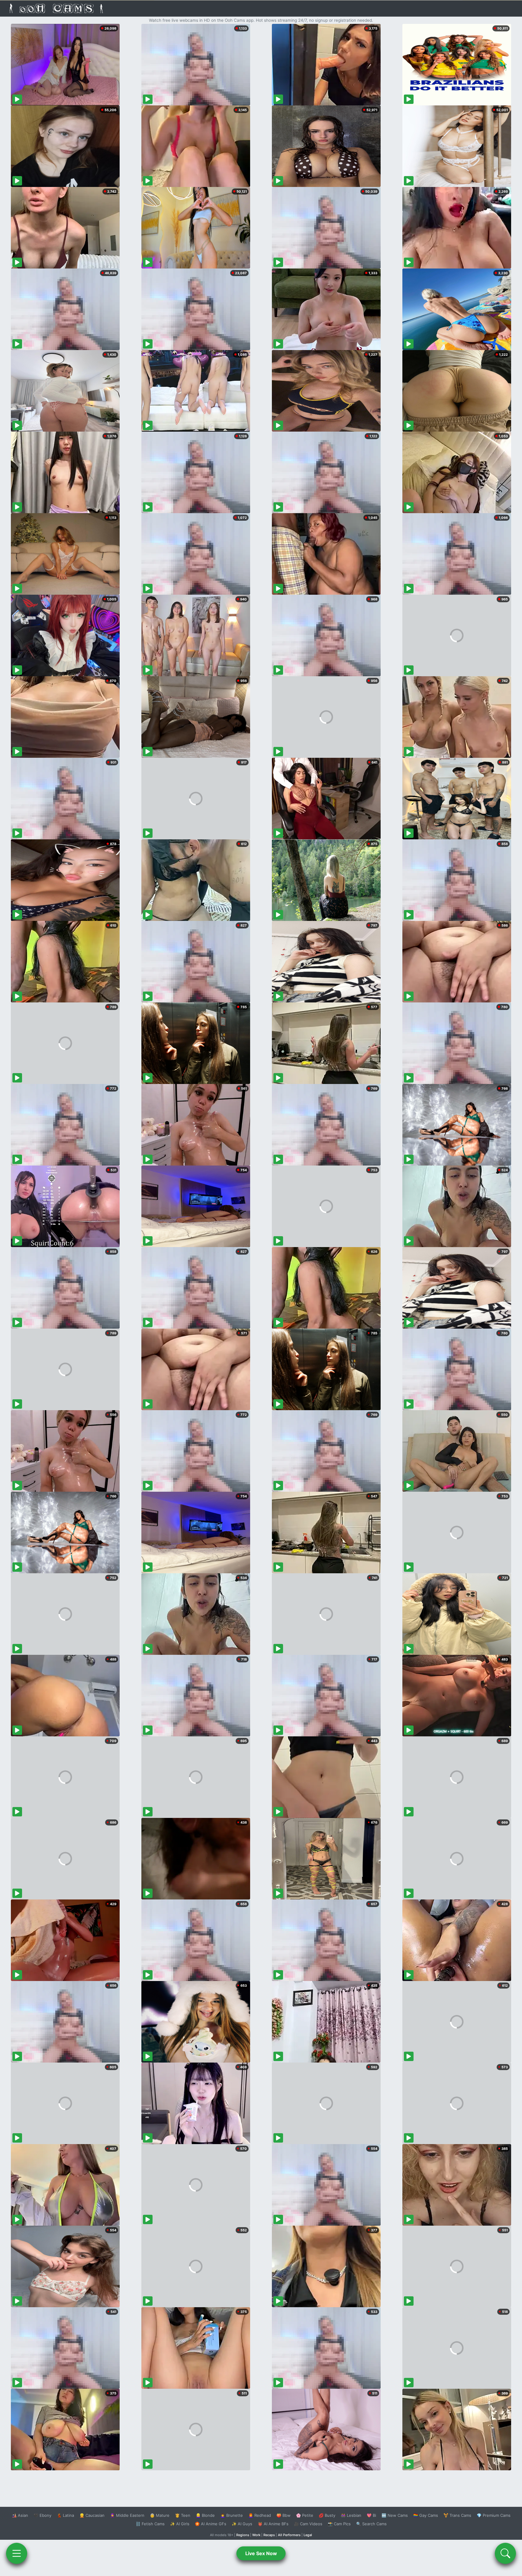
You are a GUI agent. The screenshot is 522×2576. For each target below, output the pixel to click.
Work (256, 2535)
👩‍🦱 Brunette (232, 2515)
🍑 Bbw (284, 2515)
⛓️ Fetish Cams (150, 2524)
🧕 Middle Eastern (127, 2515)
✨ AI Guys (242, 2524)
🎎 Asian (20, 2515)
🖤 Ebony (42, 2515)
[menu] (17, 2553)
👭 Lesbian (351, 2515)
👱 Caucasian (92, 2515)
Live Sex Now (261, 2553)
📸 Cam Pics (339, 2524)
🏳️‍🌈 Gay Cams (426, 2515)
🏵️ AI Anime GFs (211, 2524)
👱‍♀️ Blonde (205, 2515)
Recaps (269, 2535)
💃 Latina (65, 2515)
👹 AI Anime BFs (273, 2524)
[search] (505, 2553)
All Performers (289, 2535)
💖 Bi (371, 2515)
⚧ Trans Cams (457, 2515)
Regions (243, 2535)
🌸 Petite (305, 2515)
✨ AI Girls (180, 2524)
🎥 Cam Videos (308, 2524)
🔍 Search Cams (371, 2524)
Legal (308, 2535)
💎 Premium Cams (494, 2515)
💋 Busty (327, 2515)
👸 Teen (183, 2515)
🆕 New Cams (395, 2515)
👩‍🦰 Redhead (260, 2515)
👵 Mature (160, 2515)
